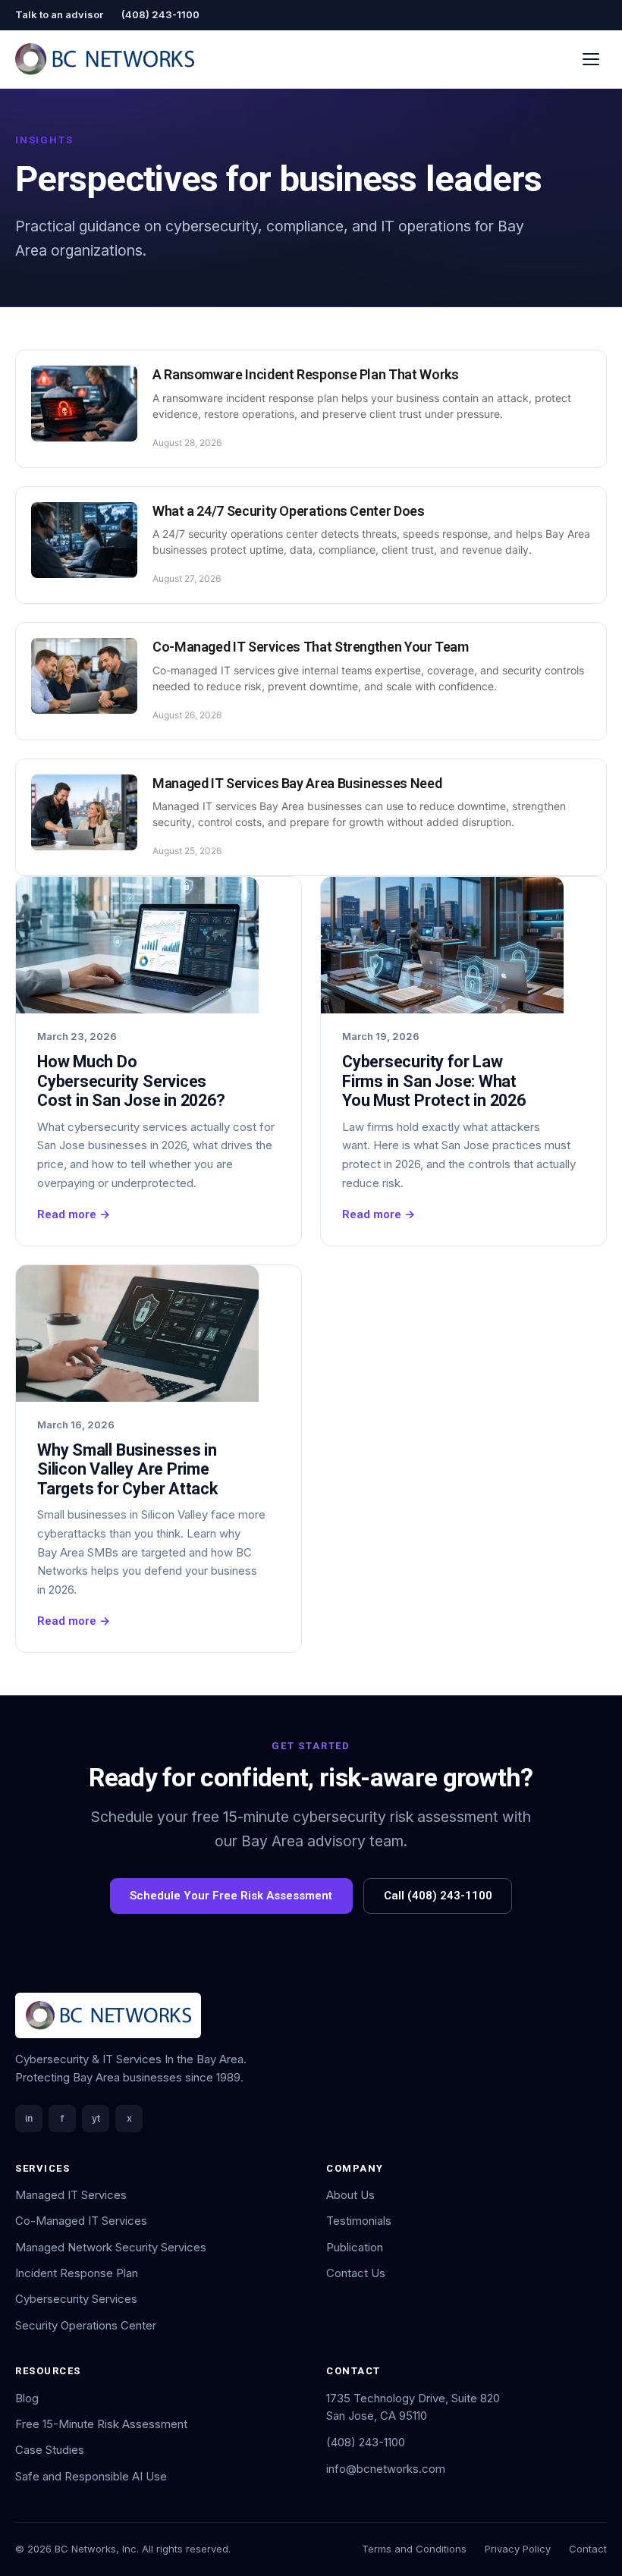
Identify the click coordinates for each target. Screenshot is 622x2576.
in (29, 2118)
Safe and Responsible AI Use (91, 2476)
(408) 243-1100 (160, 14)
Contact (588, 2549)
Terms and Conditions (414, 2549)
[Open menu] (591, 59)
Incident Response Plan (77, 2273)
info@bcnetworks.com (386, 2469)
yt (96, 2118)
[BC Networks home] (105, 59)
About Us (350, 2195)
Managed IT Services (71, 2195)
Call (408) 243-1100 (438, 1896)
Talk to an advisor (59, 14)
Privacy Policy (518, 2549)
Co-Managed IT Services (81, 2221)
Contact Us (356, 2273)
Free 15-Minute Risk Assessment (101, 2424)
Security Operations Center (86, 2325)
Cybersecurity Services (76, 2299)
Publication (355, 2247)
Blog (27, 2398)
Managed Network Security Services (111, 2247)
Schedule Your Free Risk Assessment (231, 1896)
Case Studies (50, 2450)
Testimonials (359, 2221)
